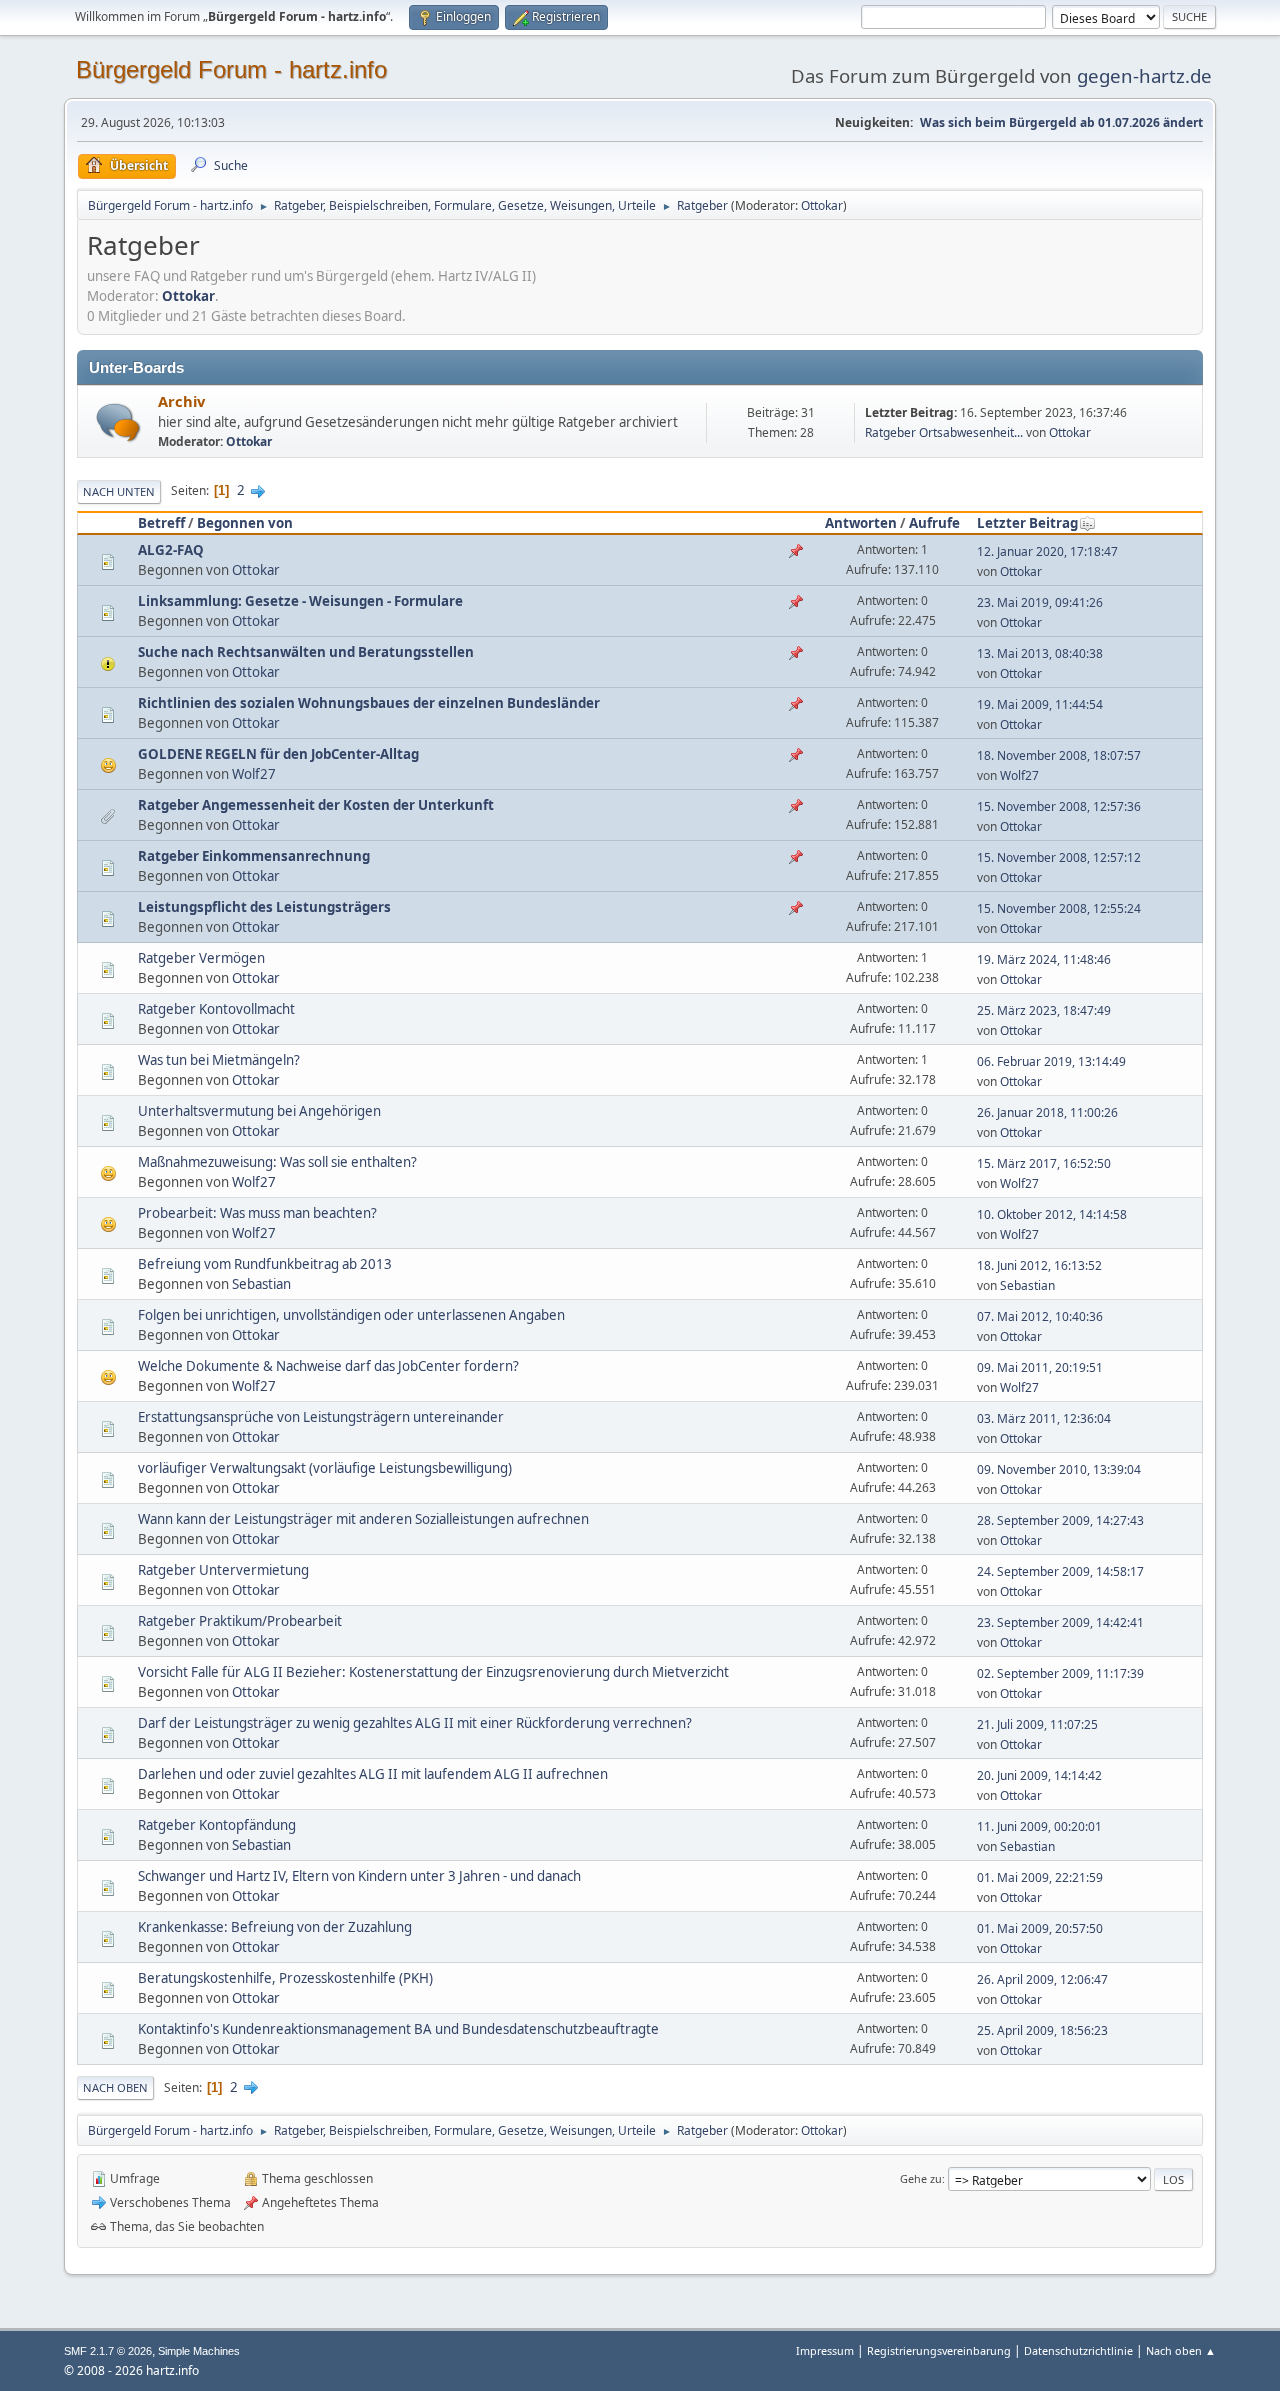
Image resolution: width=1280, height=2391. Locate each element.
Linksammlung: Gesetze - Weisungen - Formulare (300, 601)
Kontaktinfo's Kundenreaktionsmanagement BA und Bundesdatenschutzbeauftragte (398, 2029)
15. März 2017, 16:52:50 (1044, 1163)
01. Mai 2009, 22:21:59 (1040, 1877)
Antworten (861, 523)
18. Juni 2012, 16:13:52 (1039, 1265)
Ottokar (822, 205)
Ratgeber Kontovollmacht (216, 1009)
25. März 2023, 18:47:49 (1044, 1010)
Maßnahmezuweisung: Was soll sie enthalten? (277, 1162)
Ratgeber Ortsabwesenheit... (944, 432)
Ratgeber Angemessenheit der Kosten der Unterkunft (316, 805)
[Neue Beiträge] (118, 422)
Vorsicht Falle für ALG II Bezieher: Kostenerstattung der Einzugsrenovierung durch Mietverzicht (433, 1672)
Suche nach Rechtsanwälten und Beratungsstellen (306, 652)
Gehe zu (921, 2178)
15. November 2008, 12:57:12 (1059, 857)
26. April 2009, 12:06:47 (1042, 1979)
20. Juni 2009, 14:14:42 (1039, 1775)
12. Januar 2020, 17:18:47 (1047, 551)
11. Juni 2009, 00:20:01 (1039, 1826)
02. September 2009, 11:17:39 (1060, 1673)
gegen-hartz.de (1144, 75)
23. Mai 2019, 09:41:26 (1040, 602)
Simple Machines (199, 2351)
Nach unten (119, 491)
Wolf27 (254, 774)
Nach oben (115, 2087)
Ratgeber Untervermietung (223, 1570)
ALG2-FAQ (171, 550)
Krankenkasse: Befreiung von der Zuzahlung (275, 1927)
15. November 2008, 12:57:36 (1059, 806)
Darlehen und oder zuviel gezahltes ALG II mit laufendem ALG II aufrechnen (373, 1774)
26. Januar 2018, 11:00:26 (1047, 1112)
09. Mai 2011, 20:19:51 (1040, 1367)
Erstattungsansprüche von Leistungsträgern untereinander (321, 1417)
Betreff (161, 523)
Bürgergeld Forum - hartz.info (231, 69)
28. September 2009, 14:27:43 (1060, 1520)
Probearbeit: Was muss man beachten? (257, 1213)
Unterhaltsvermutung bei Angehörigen (259, 1111)
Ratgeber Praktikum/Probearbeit (240, 1621)
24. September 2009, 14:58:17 (1060, 1571)
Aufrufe (934, 523)
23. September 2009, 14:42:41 (1060, 1622)
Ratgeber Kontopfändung (217, 1825)
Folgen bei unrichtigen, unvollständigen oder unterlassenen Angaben (351, 1315)
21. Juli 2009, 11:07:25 (1037, 1724)
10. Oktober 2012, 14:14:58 (1052, 1214)
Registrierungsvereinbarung (939, 2350)
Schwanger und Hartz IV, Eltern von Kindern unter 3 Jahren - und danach (359, 1876)
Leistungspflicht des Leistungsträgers (264, 907)
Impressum (826, 2350)
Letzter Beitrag (1027, 523)
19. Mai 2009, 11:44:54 (1040, 704)
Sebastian (261, 1284)
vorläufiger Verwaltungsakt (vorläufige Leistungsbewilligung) (325, 1468)
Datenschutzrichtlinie (1078, 2350)
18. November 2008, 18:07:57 (1059, 755)
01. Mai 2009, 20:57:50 (1040, 1928)
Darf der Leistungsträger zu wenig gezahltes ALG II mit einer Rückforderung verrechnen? (415, 1723)
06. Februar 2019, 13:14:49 (1051, 1061)
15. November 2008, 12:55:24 (1059, 908)
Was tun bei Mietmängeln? (219, 1060)
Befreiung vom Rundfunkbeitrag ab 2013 (265, 1264)
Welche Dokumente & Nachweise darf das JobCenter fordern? (328, 1366)
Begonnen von (245, 523)
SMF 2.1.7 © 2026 (108, 2351)
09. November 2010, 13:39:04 (1059, 1469)
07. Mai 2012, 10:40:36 (1040, 1316)
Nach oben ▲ (1181, 2350)
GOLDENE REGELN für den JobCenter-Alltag (278, 754)
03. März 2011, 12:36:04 (1044, 1418)
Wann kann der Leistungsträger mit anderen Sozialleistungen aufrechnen (363, 1519)
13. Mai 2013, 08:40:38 (1040, 653)
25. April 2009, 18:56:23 (1042, 2030)
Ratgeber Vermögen (201, 958)
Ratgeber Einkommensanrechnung (254, 856)
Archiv (181, 401)
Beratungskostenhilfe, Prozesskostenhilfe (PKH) (285, 1978)
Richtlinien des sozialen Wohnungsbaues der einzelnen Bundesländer (369, 703)
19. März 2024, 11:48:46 (1044, 959)
